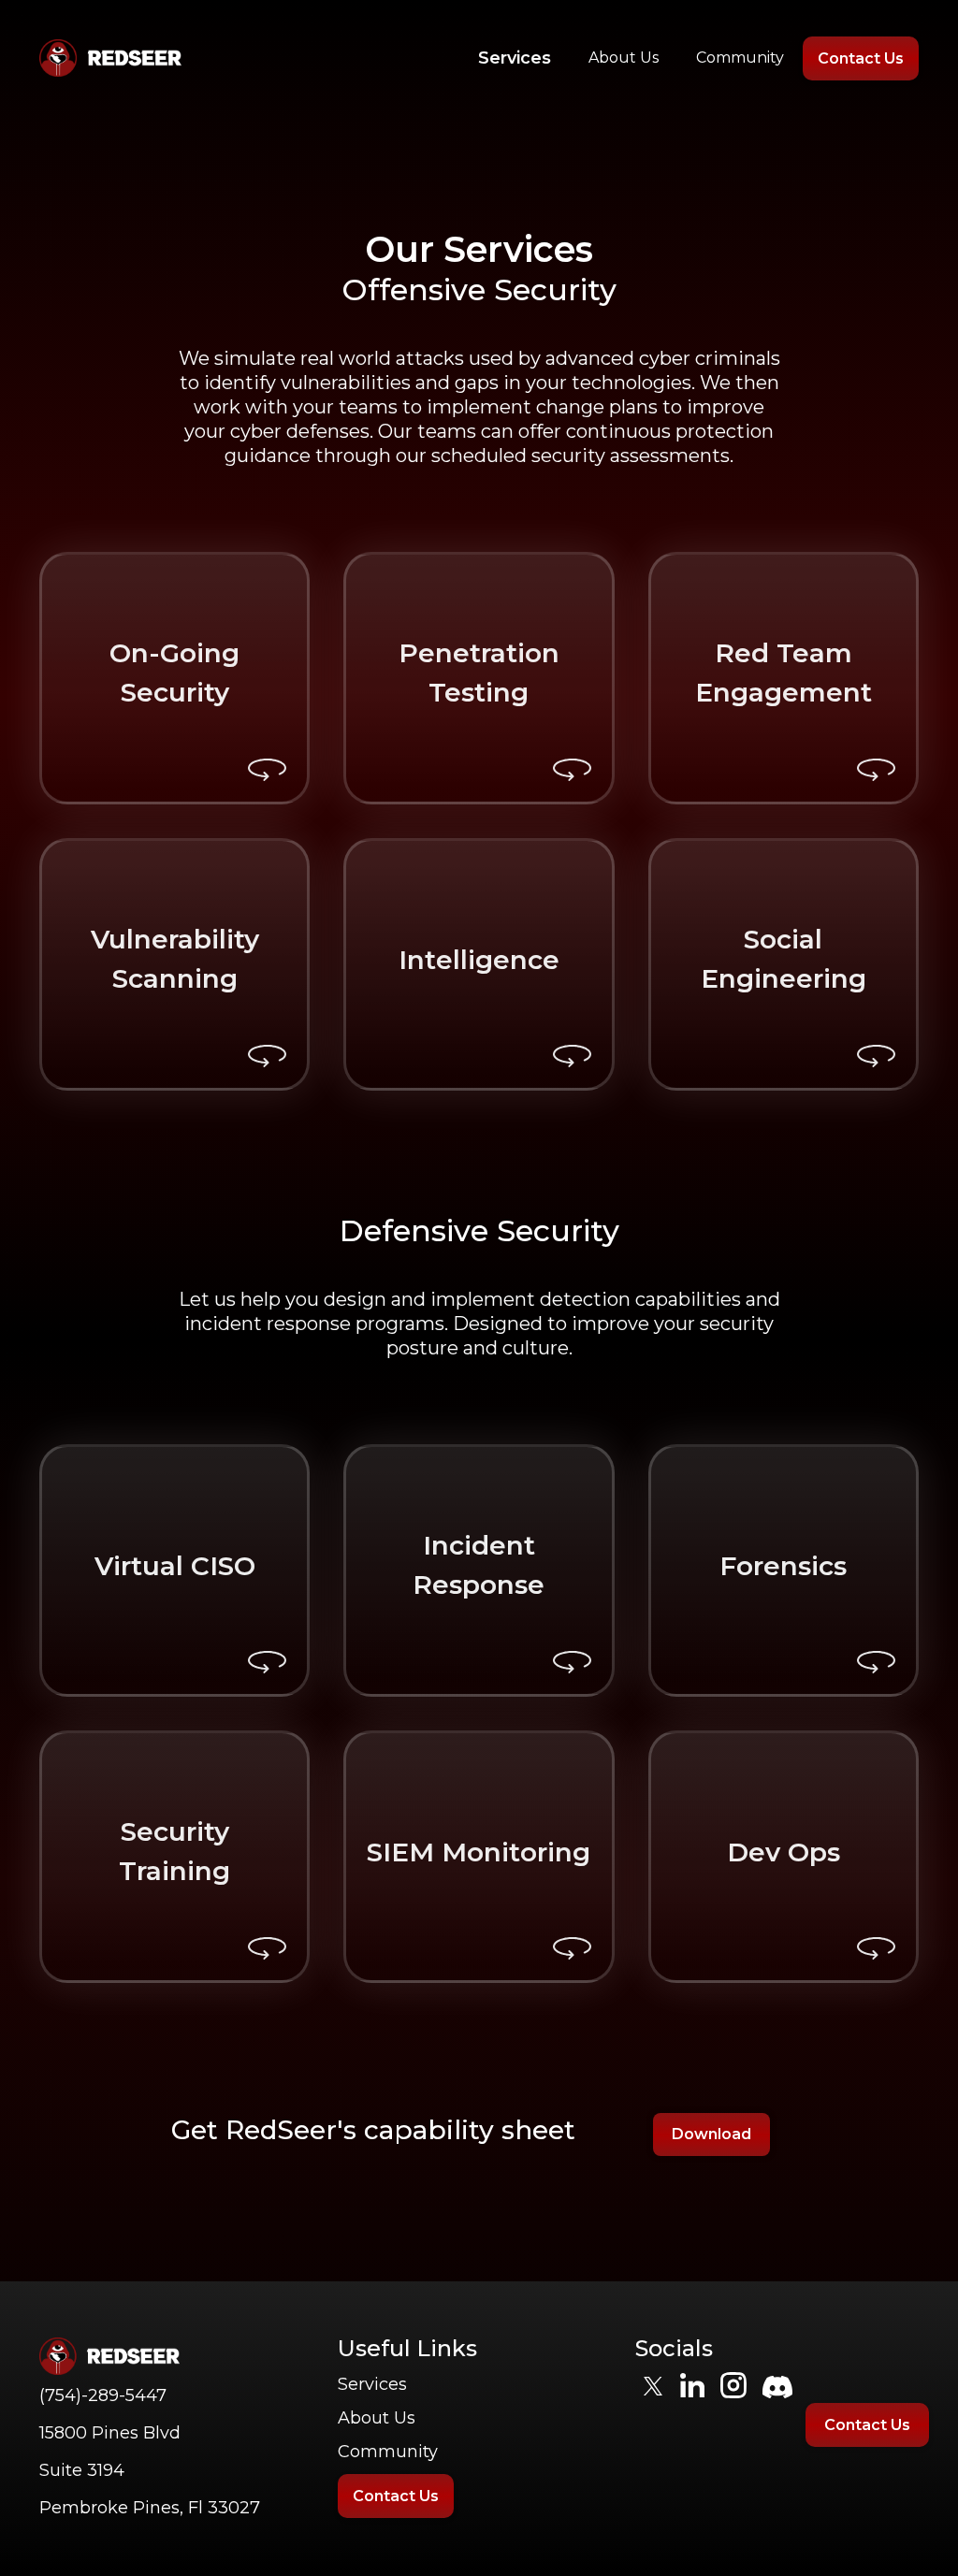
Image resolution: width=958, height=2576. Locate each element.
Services (515, 58)
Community (740, 58)
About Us (624, 58)
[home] (110, 58)
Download (711, 2134)
